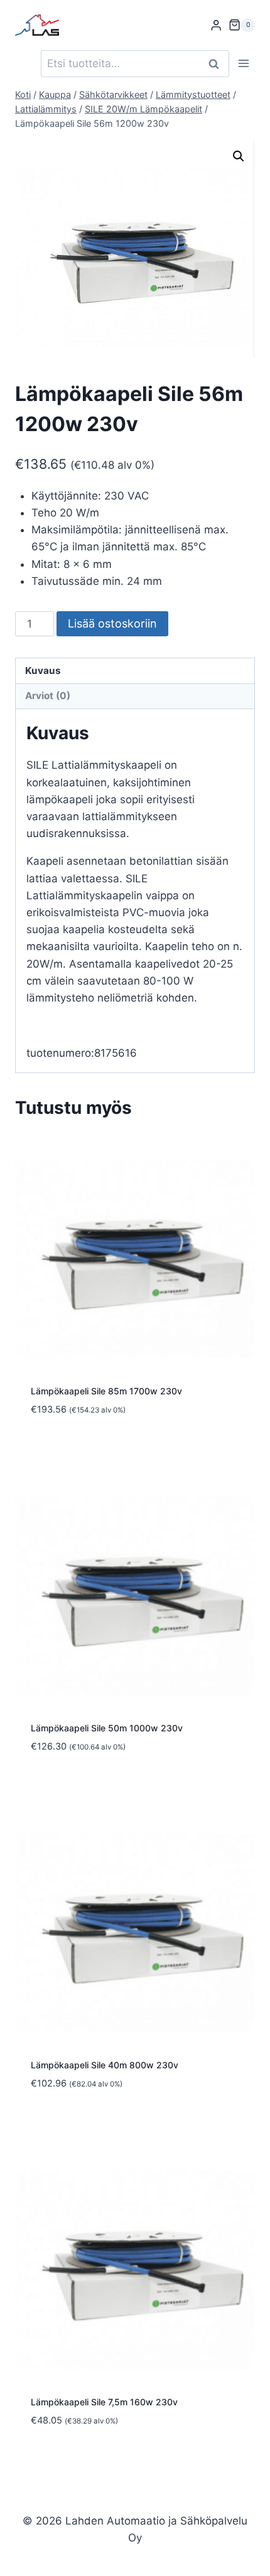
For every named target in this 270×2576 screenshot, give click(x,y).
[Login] (216, 25)
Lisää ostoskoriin (112, 623)
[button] (239, 156)
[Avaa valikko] (243, 64)
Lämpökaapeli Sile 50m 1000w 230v (107, 1728)
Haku (217, 64)
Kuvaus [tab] (43, 671)
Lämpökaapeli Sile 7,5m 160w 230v (104, 2402)
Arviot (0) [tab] (48, 696)
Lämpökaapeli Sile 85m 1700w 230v (106, 1391)
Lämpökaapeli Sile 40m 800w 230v (105, 2065)
